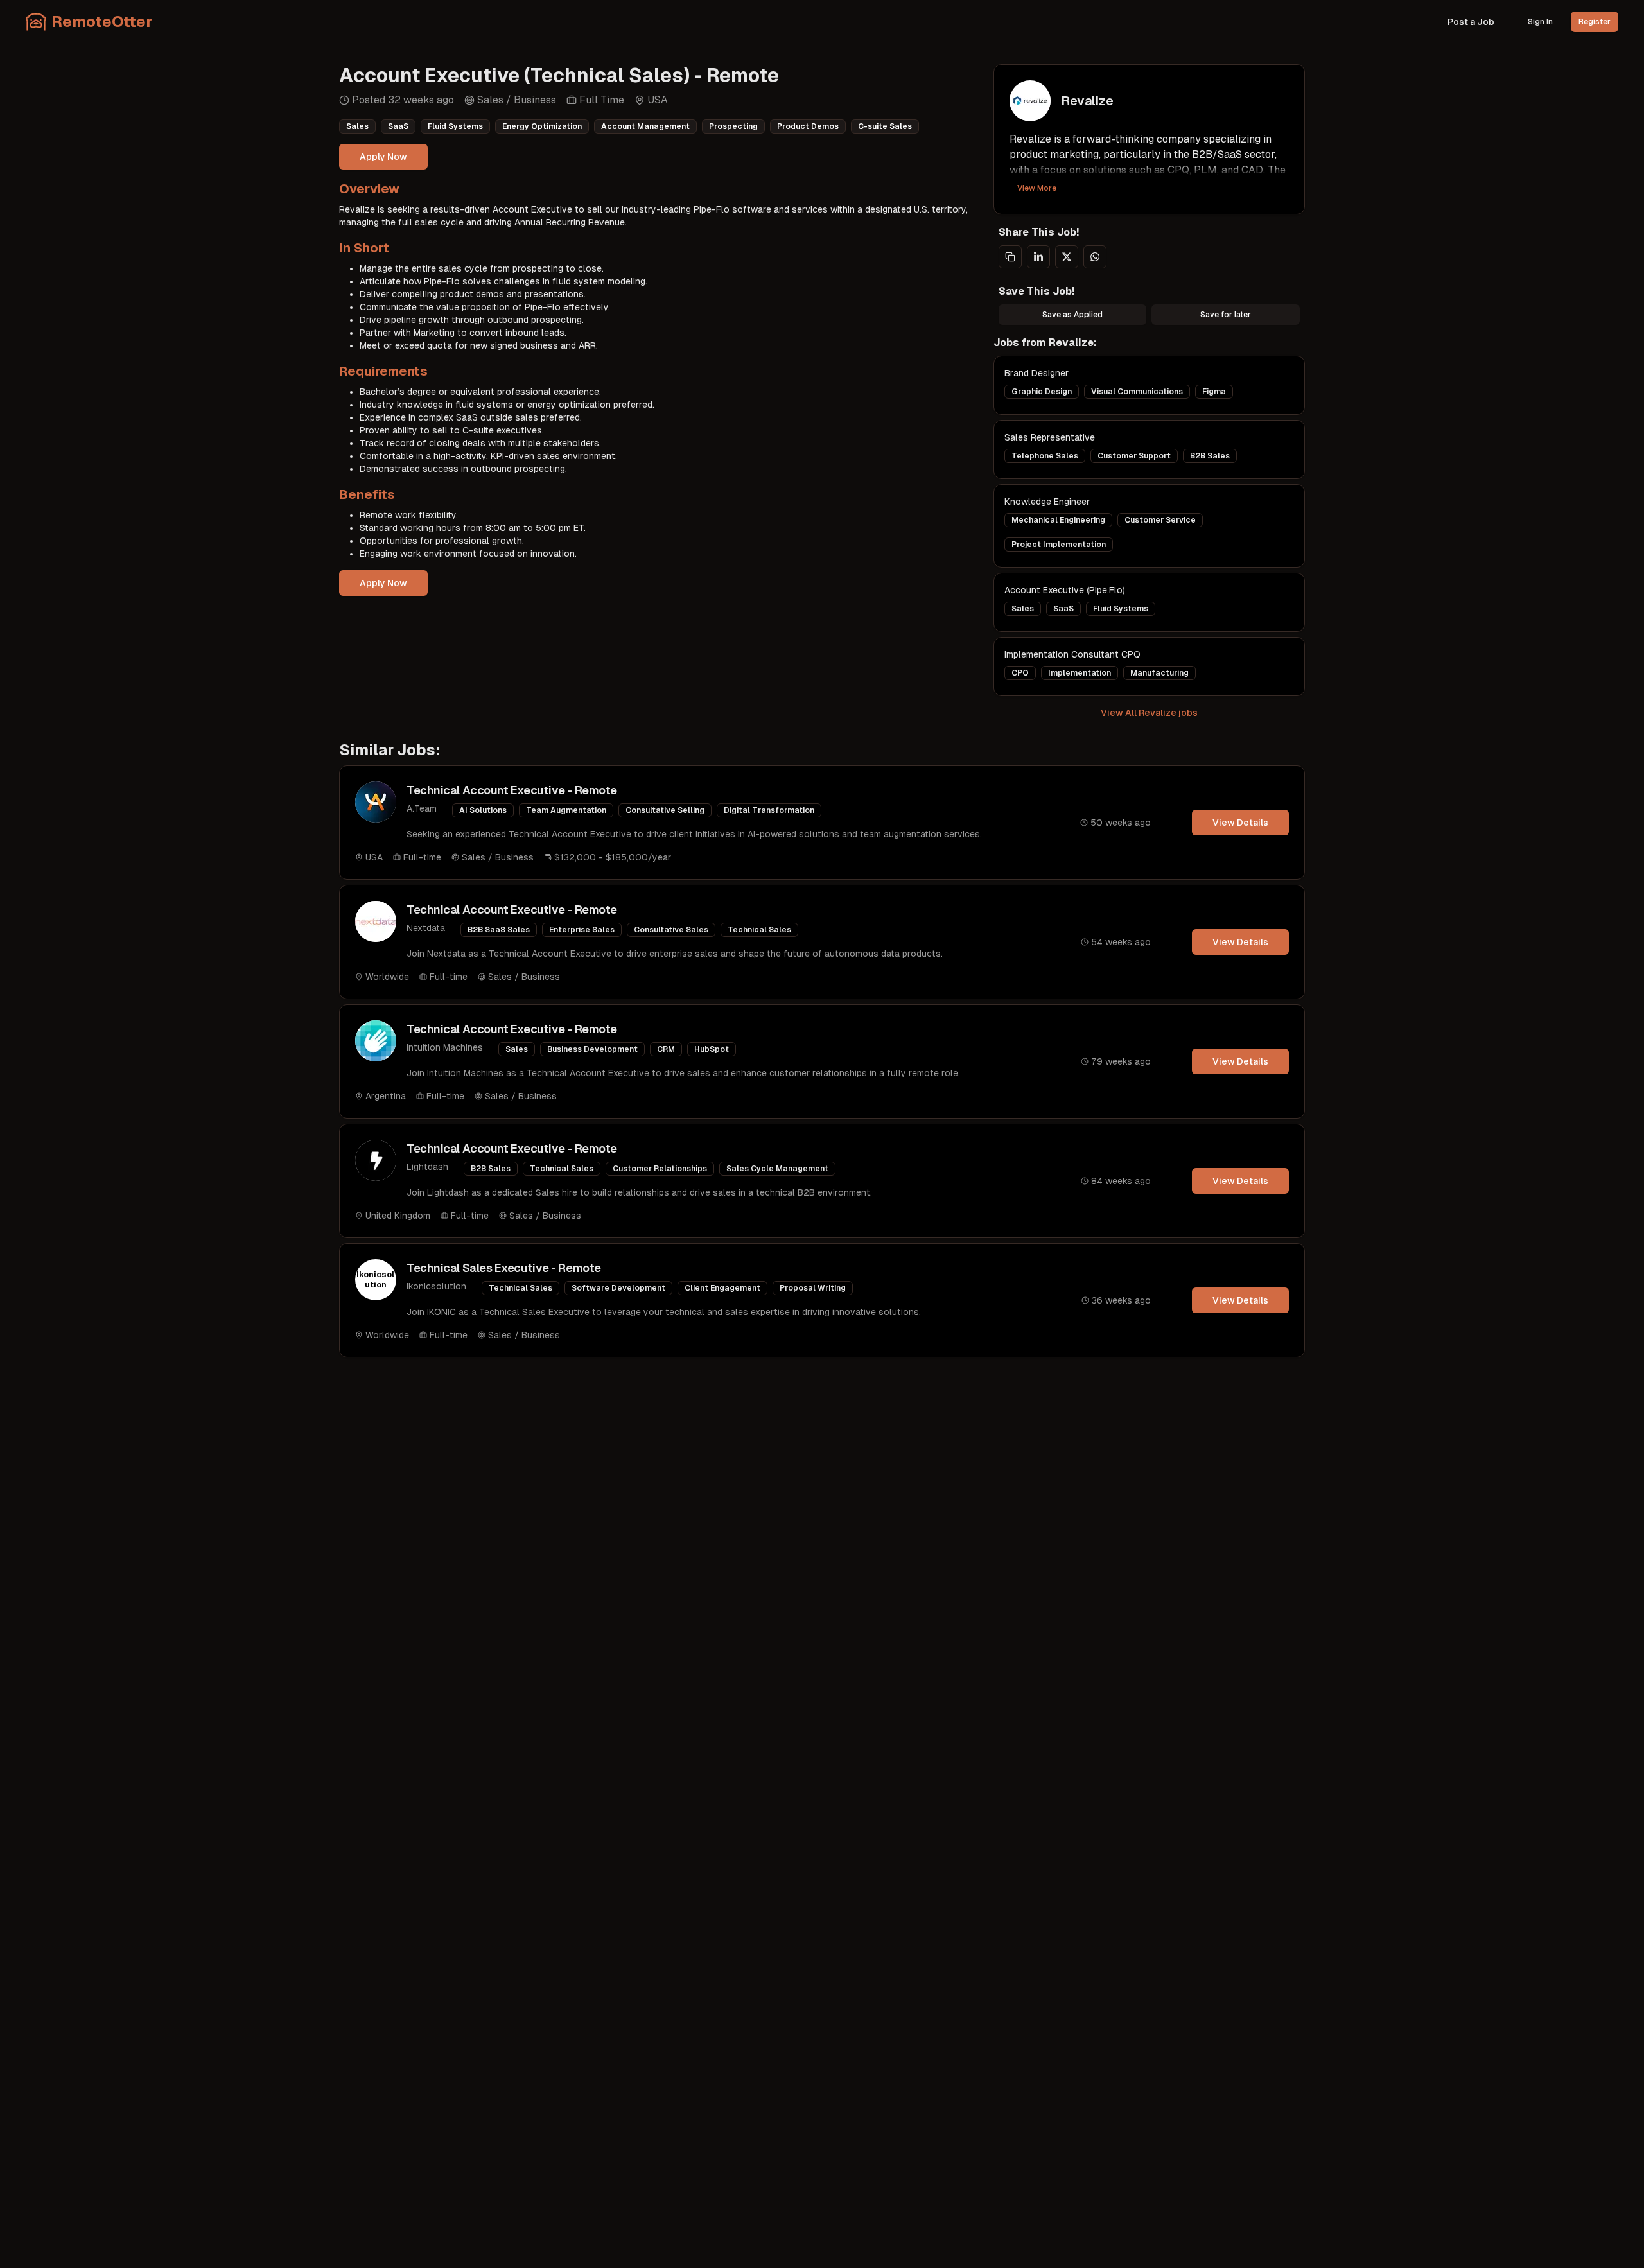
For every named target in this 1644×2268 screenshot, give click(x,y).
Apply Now (383, 157)
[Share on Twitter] (1067, 257)
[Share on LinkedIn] (1038, 257)
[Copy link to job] (1010, 257)
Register (1595, 22)
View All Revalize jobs (1149, 713)
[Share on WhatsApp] (1095, 257)
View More (1037, 188)
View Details (1240, 823)
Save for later (1226, 315)
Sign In (1540, 22)
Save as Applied (1072, 315)
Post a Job (1471, 22)
